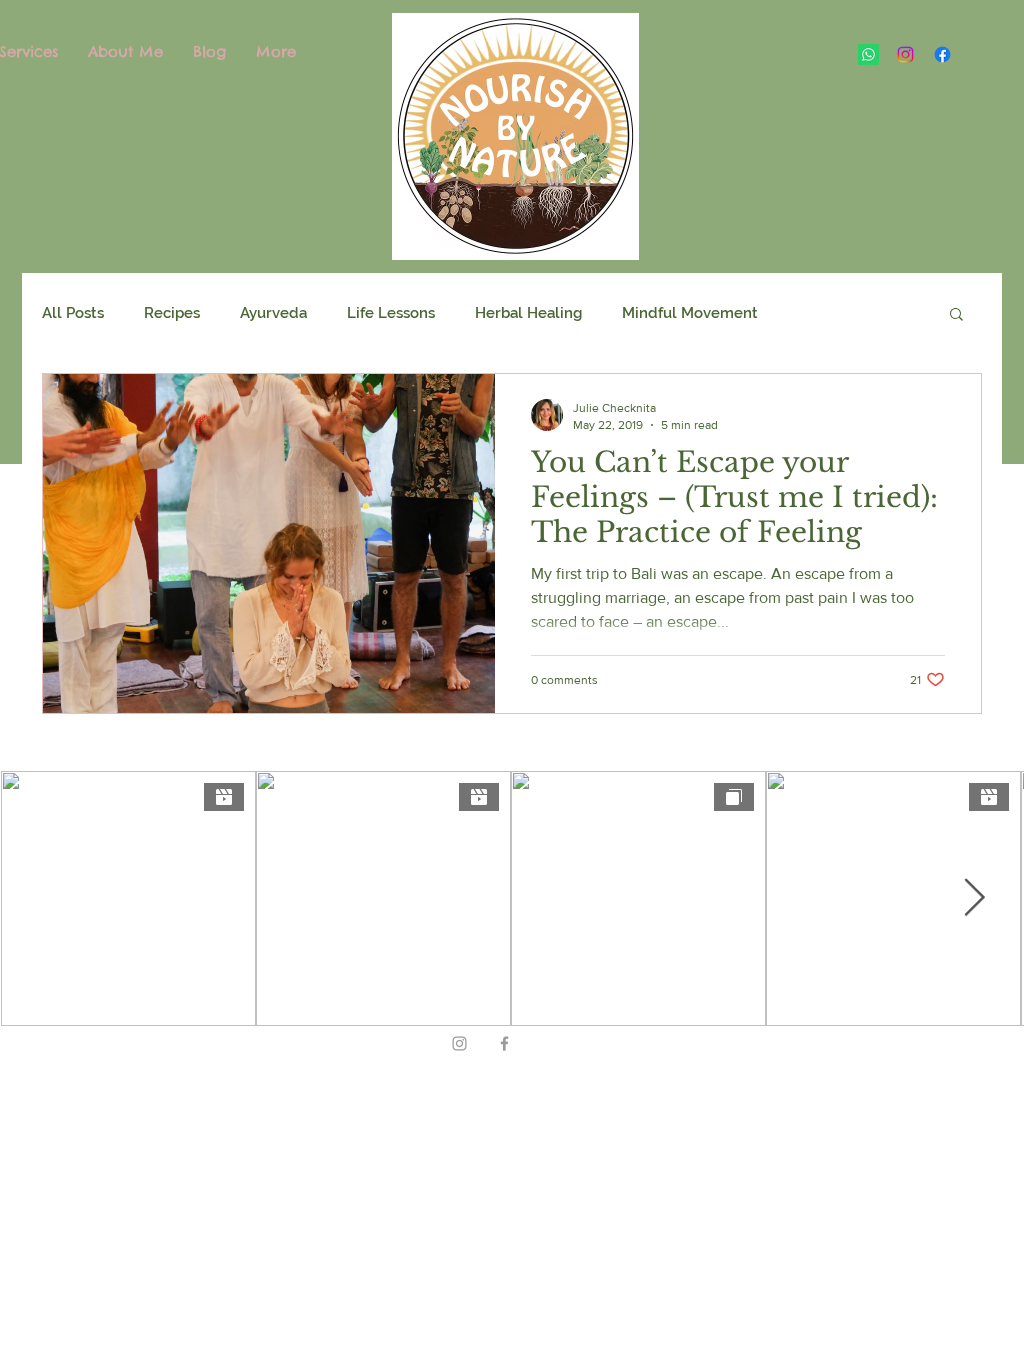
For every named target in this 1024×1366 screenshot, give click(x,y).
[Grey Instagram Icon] (459, 1043)
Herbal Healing (528, 313)
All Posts (73, 313)
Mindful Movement (690, 313)
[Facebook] (942, 54)
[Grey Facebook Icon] (504, 1043)
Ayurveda (273, 313)
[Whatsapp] (868, 54)
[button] (956, 315)
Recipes (172, 313)
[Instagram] (905, 54)
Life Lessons (391, 313)
